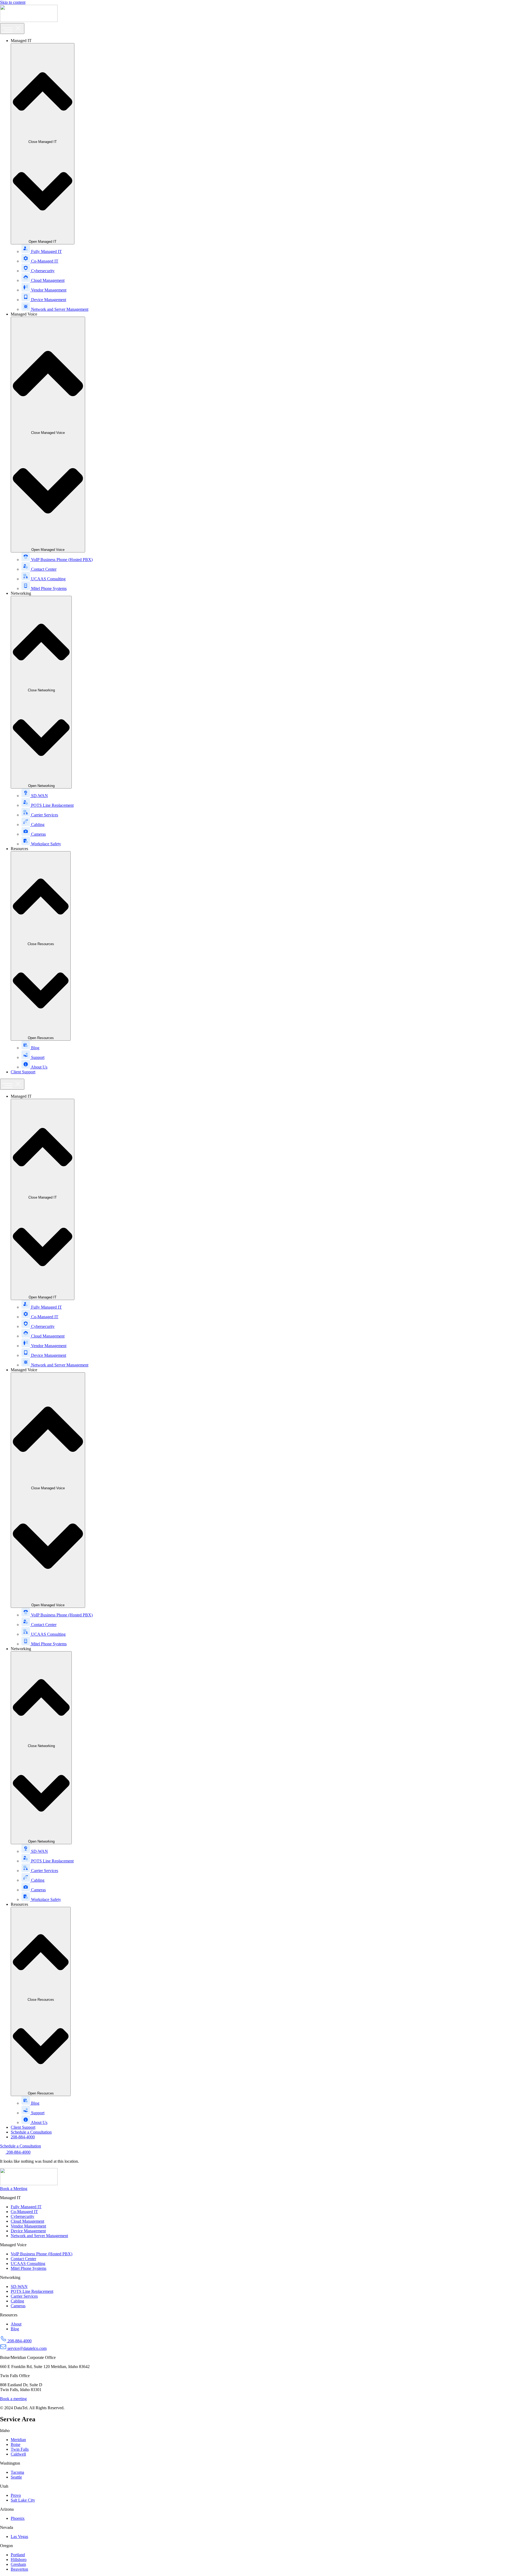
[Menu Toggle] (12, 29)
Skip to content (13, 2)
